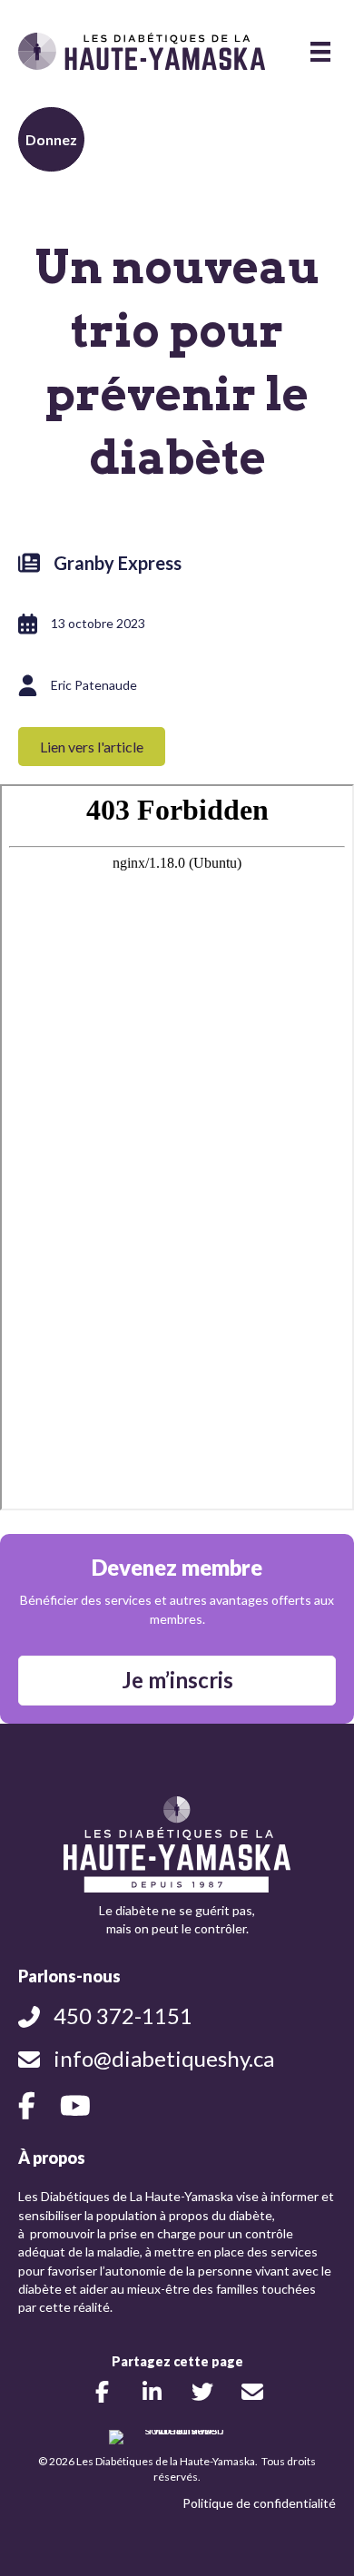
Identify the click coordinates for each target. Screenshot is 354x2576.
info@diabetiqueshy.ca (164, 2058)
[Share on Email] (252, 2391)
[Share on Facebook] (102, 2391)
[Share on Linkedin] (152, 2391)
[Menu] (320, 51)
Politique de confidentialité (259, 2503)
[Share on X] (202, 2391)
